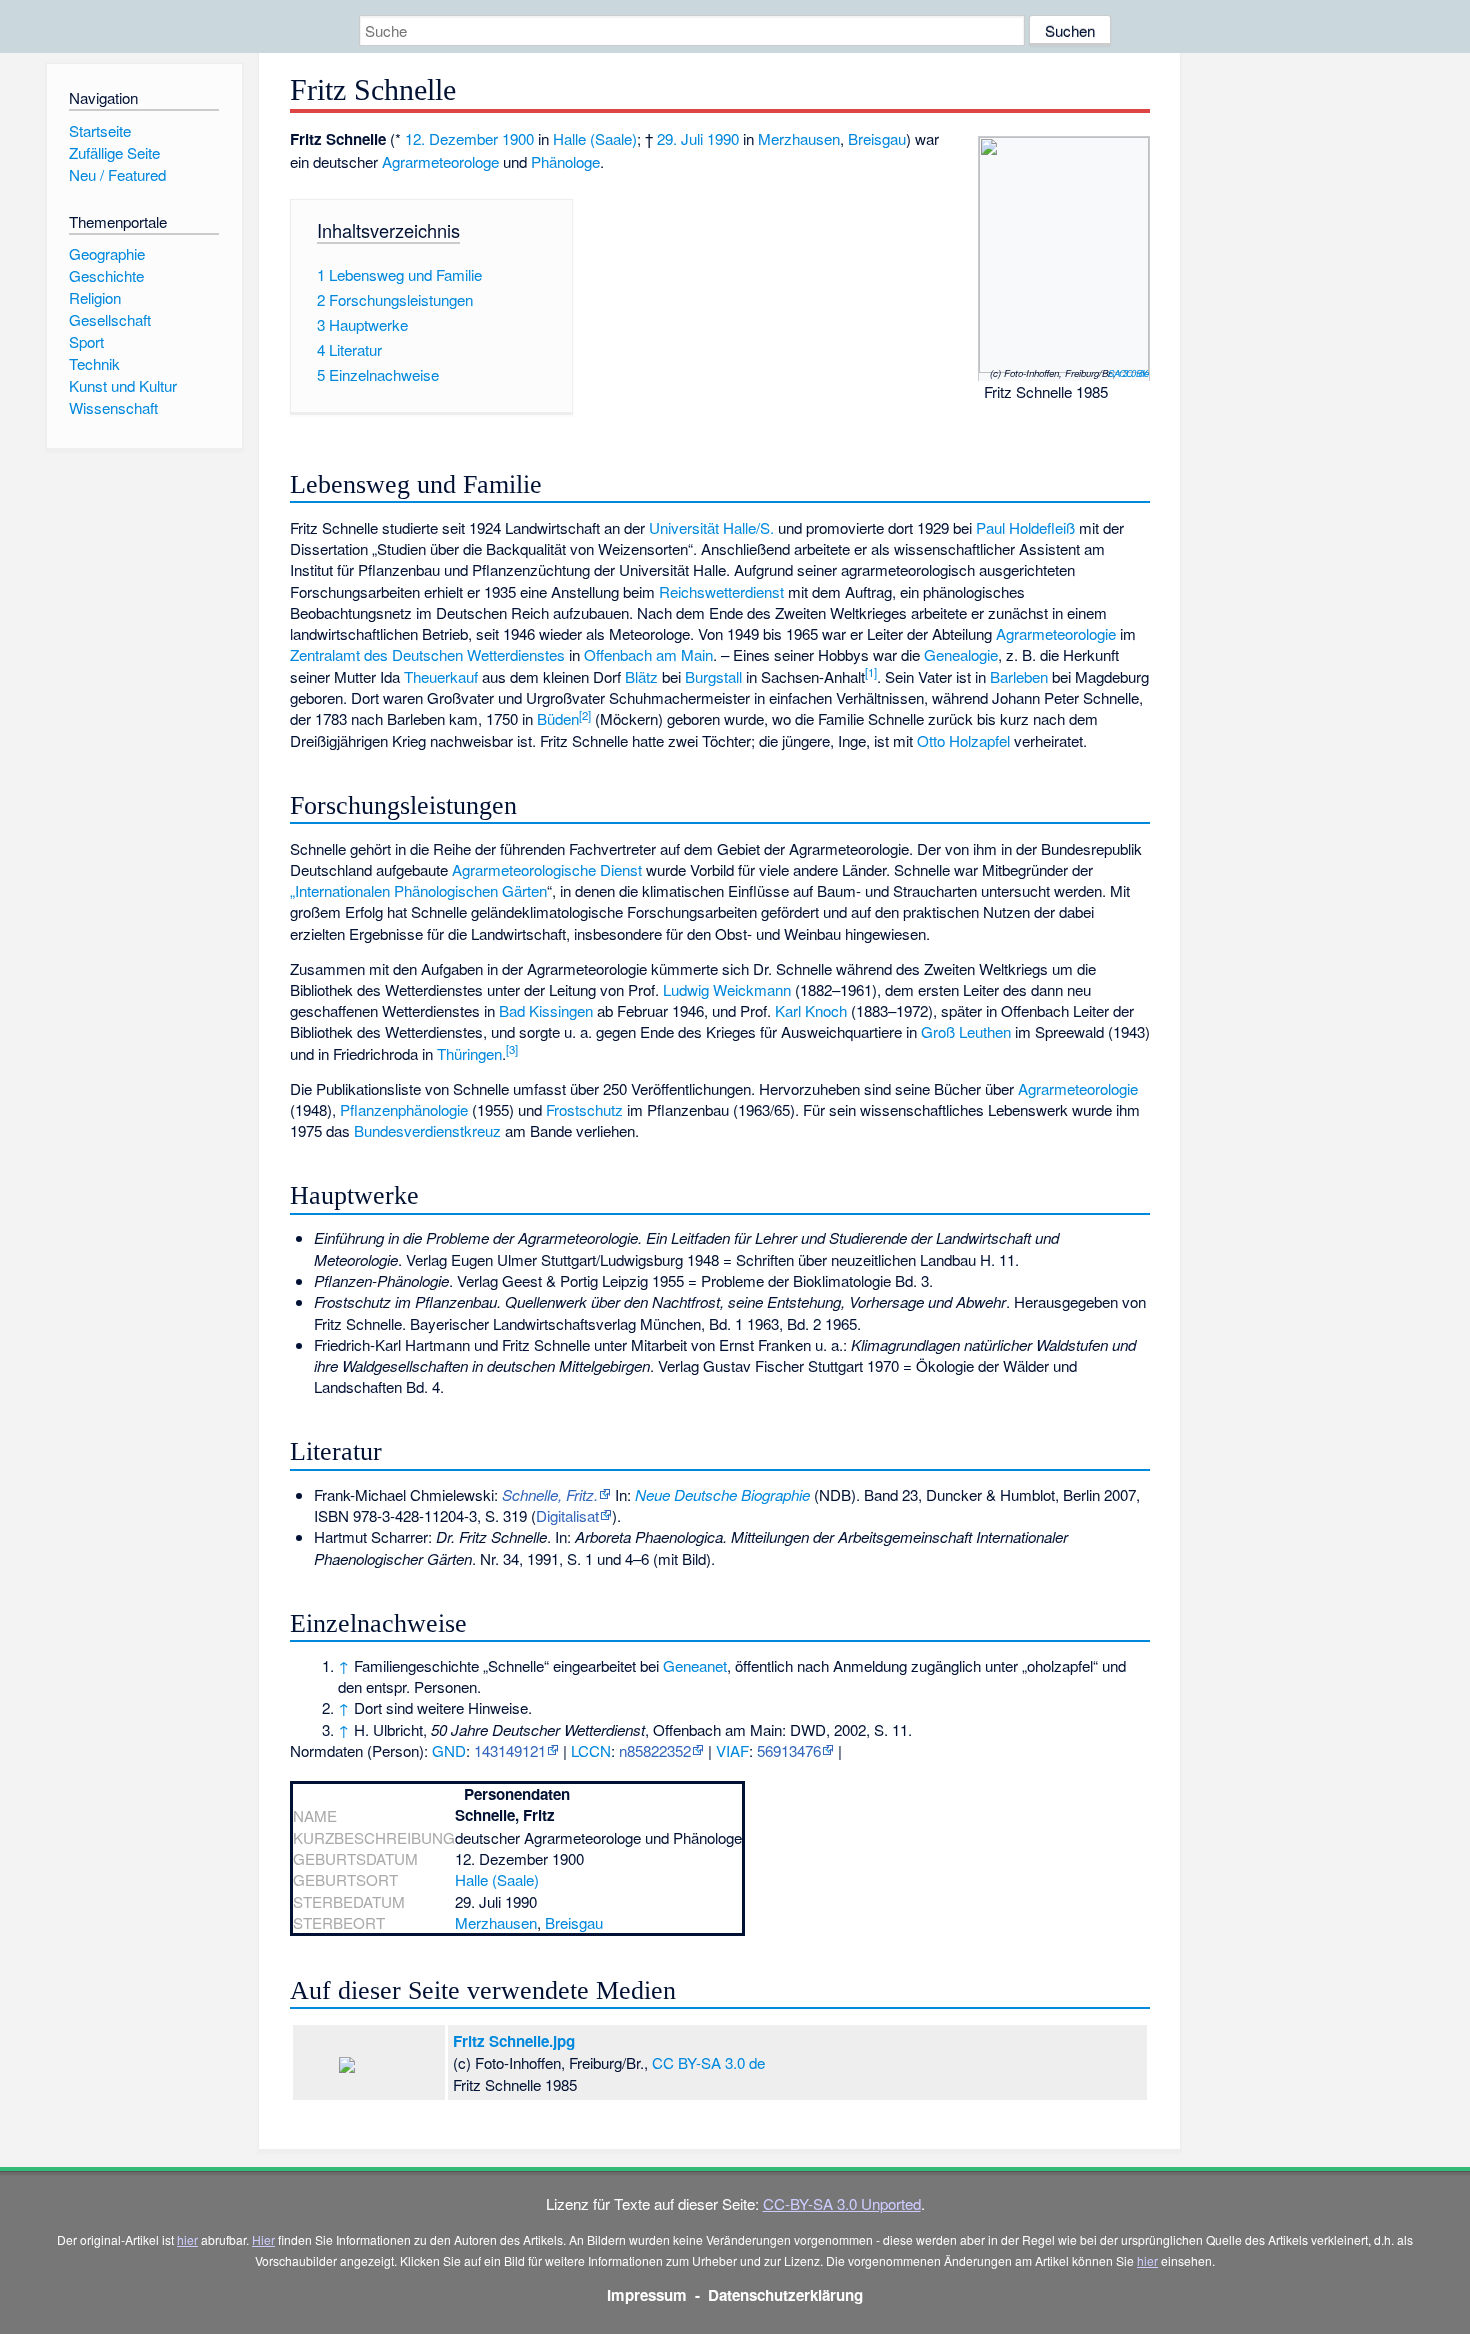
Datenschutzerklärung (785, 2295)
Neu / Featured (117, 174)
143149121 (510, 1750)
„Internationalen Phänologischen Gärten (418, 890)
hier (187, 2239)
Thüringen (469, 1053)
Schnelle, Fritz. (550, 1494)
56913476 (789, 1750)
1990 (723, 138)
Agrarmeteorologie (1056, 633)
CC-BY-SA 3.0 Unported (842, 2203)
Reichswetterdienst (721, 591)
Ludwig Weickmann (727, 989)
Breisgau (877, 138)
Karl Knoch (811, 1010)
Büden (558, 718)
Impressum (647, 2295)
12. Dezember (451, 138)
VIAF (732, 1750)
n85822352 (655, 1750)
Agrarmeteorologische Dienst (547, 869)
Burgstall (713, 676)
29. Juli (680, 138)
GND (449, 1750)
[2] (585, 715)
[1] (871, 672)
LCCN (591, 1750)
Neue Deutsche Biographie (722, 1494)
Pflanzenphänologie (404, 1109)
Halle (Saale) (595, 138)
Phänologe (565, 161)
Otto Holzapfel (963, 740)
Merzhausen (799, 138)
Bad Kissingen (546, 1010)
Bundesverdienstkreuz (427, 1130)
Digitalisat (567, 1515)
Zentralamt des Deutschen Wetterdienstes (427, 654)
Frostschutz (584, 1109)
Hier (263, 2239)
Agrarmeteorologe (440, 161)
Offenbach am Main (648, 654)
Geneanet (695, 1665)
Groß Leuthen (966, 1031)
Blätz (641, 676)
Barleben (1019, 676)
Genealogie (961, 654)
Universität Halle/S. (711, 527)
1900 (518, 138)
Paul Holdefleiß (1025, 527)
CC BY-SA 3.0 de (1128, 373)
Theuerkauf (441, 676)
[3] (512, 1049)
